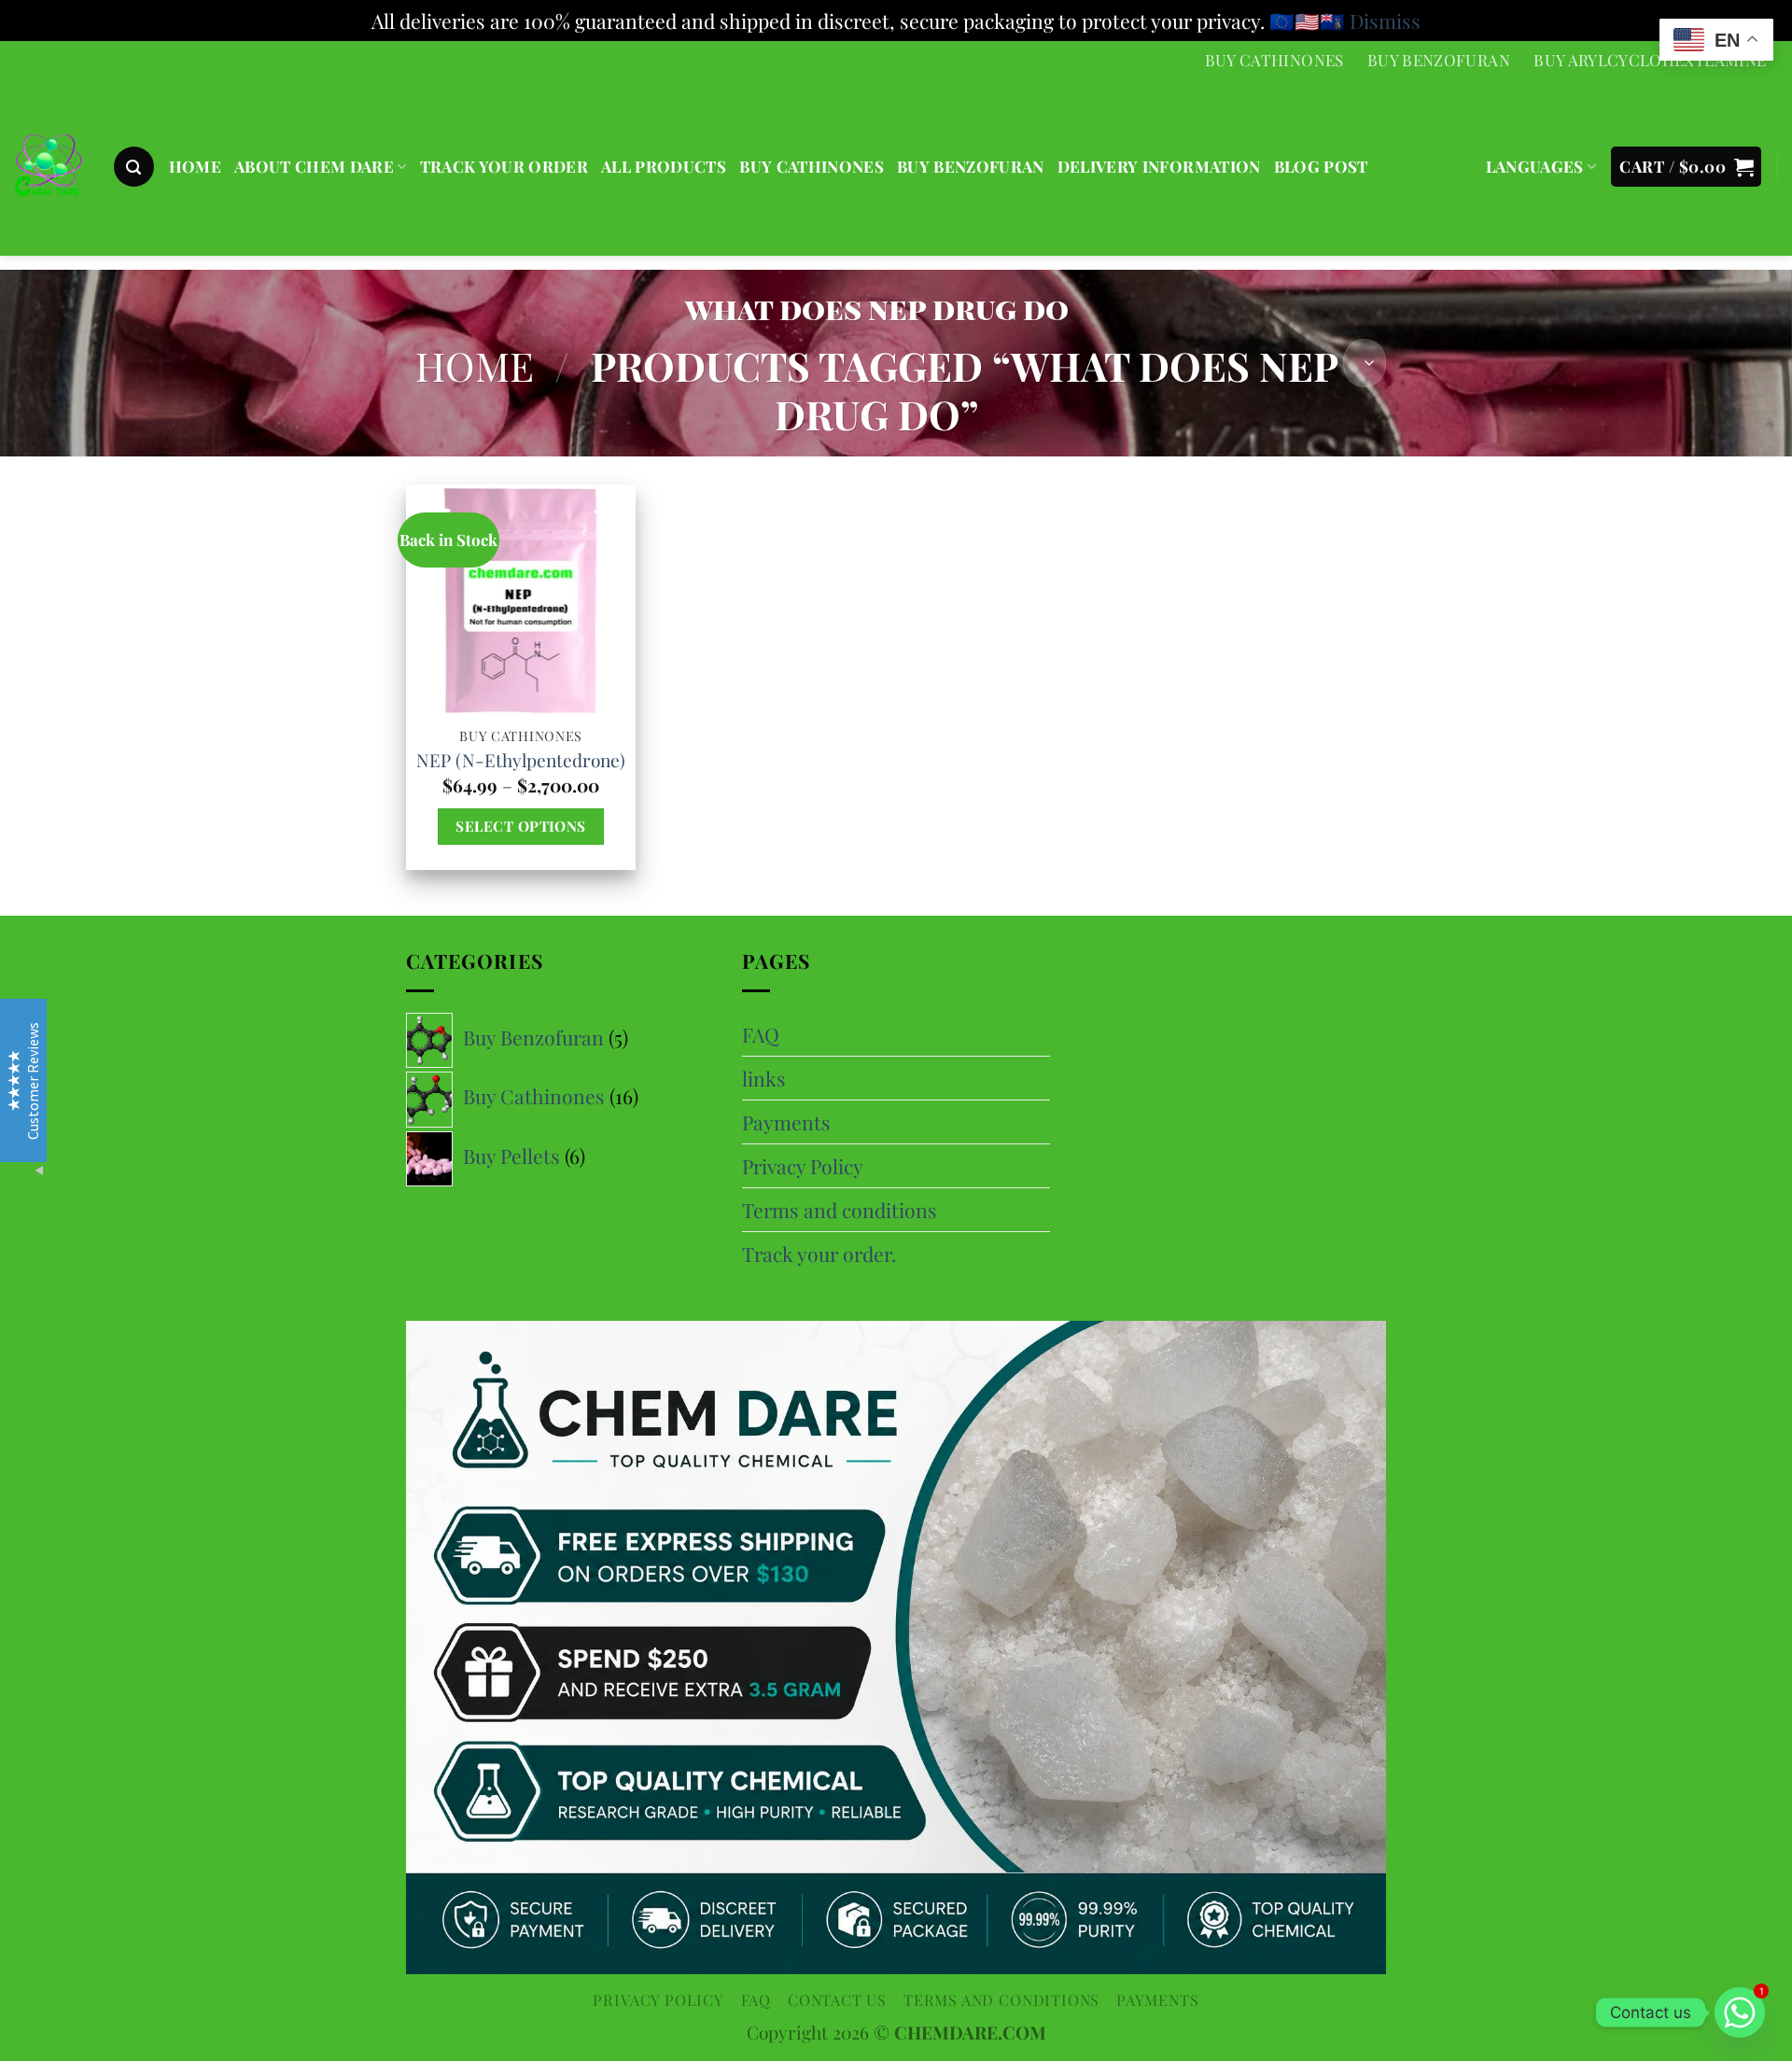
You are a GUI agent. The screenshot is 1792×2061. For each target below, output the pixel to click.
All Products (664, 166)
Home (475, 365)
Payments (786, 1122)
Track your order (504, 166)
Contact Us (837, 1999)
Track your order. (819, 1254)
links (764, 1078)
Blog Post (1321, 166)
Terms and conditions (840, 1210)
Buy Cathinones (1274, 60)
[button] (134, 167)
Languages (1535, 166)
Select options (520, 826)
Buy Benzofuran (1439, 60)
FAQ (761, 1034)
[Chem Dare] (49, 168)
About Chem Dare (314, 166)
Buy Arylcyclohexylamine (1650, 60)
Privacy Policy (803, 1166)
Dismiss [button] (1385, 21)
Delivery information (1159, 166)
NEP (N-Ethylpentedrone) (521, 760)
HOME (195, 166)
